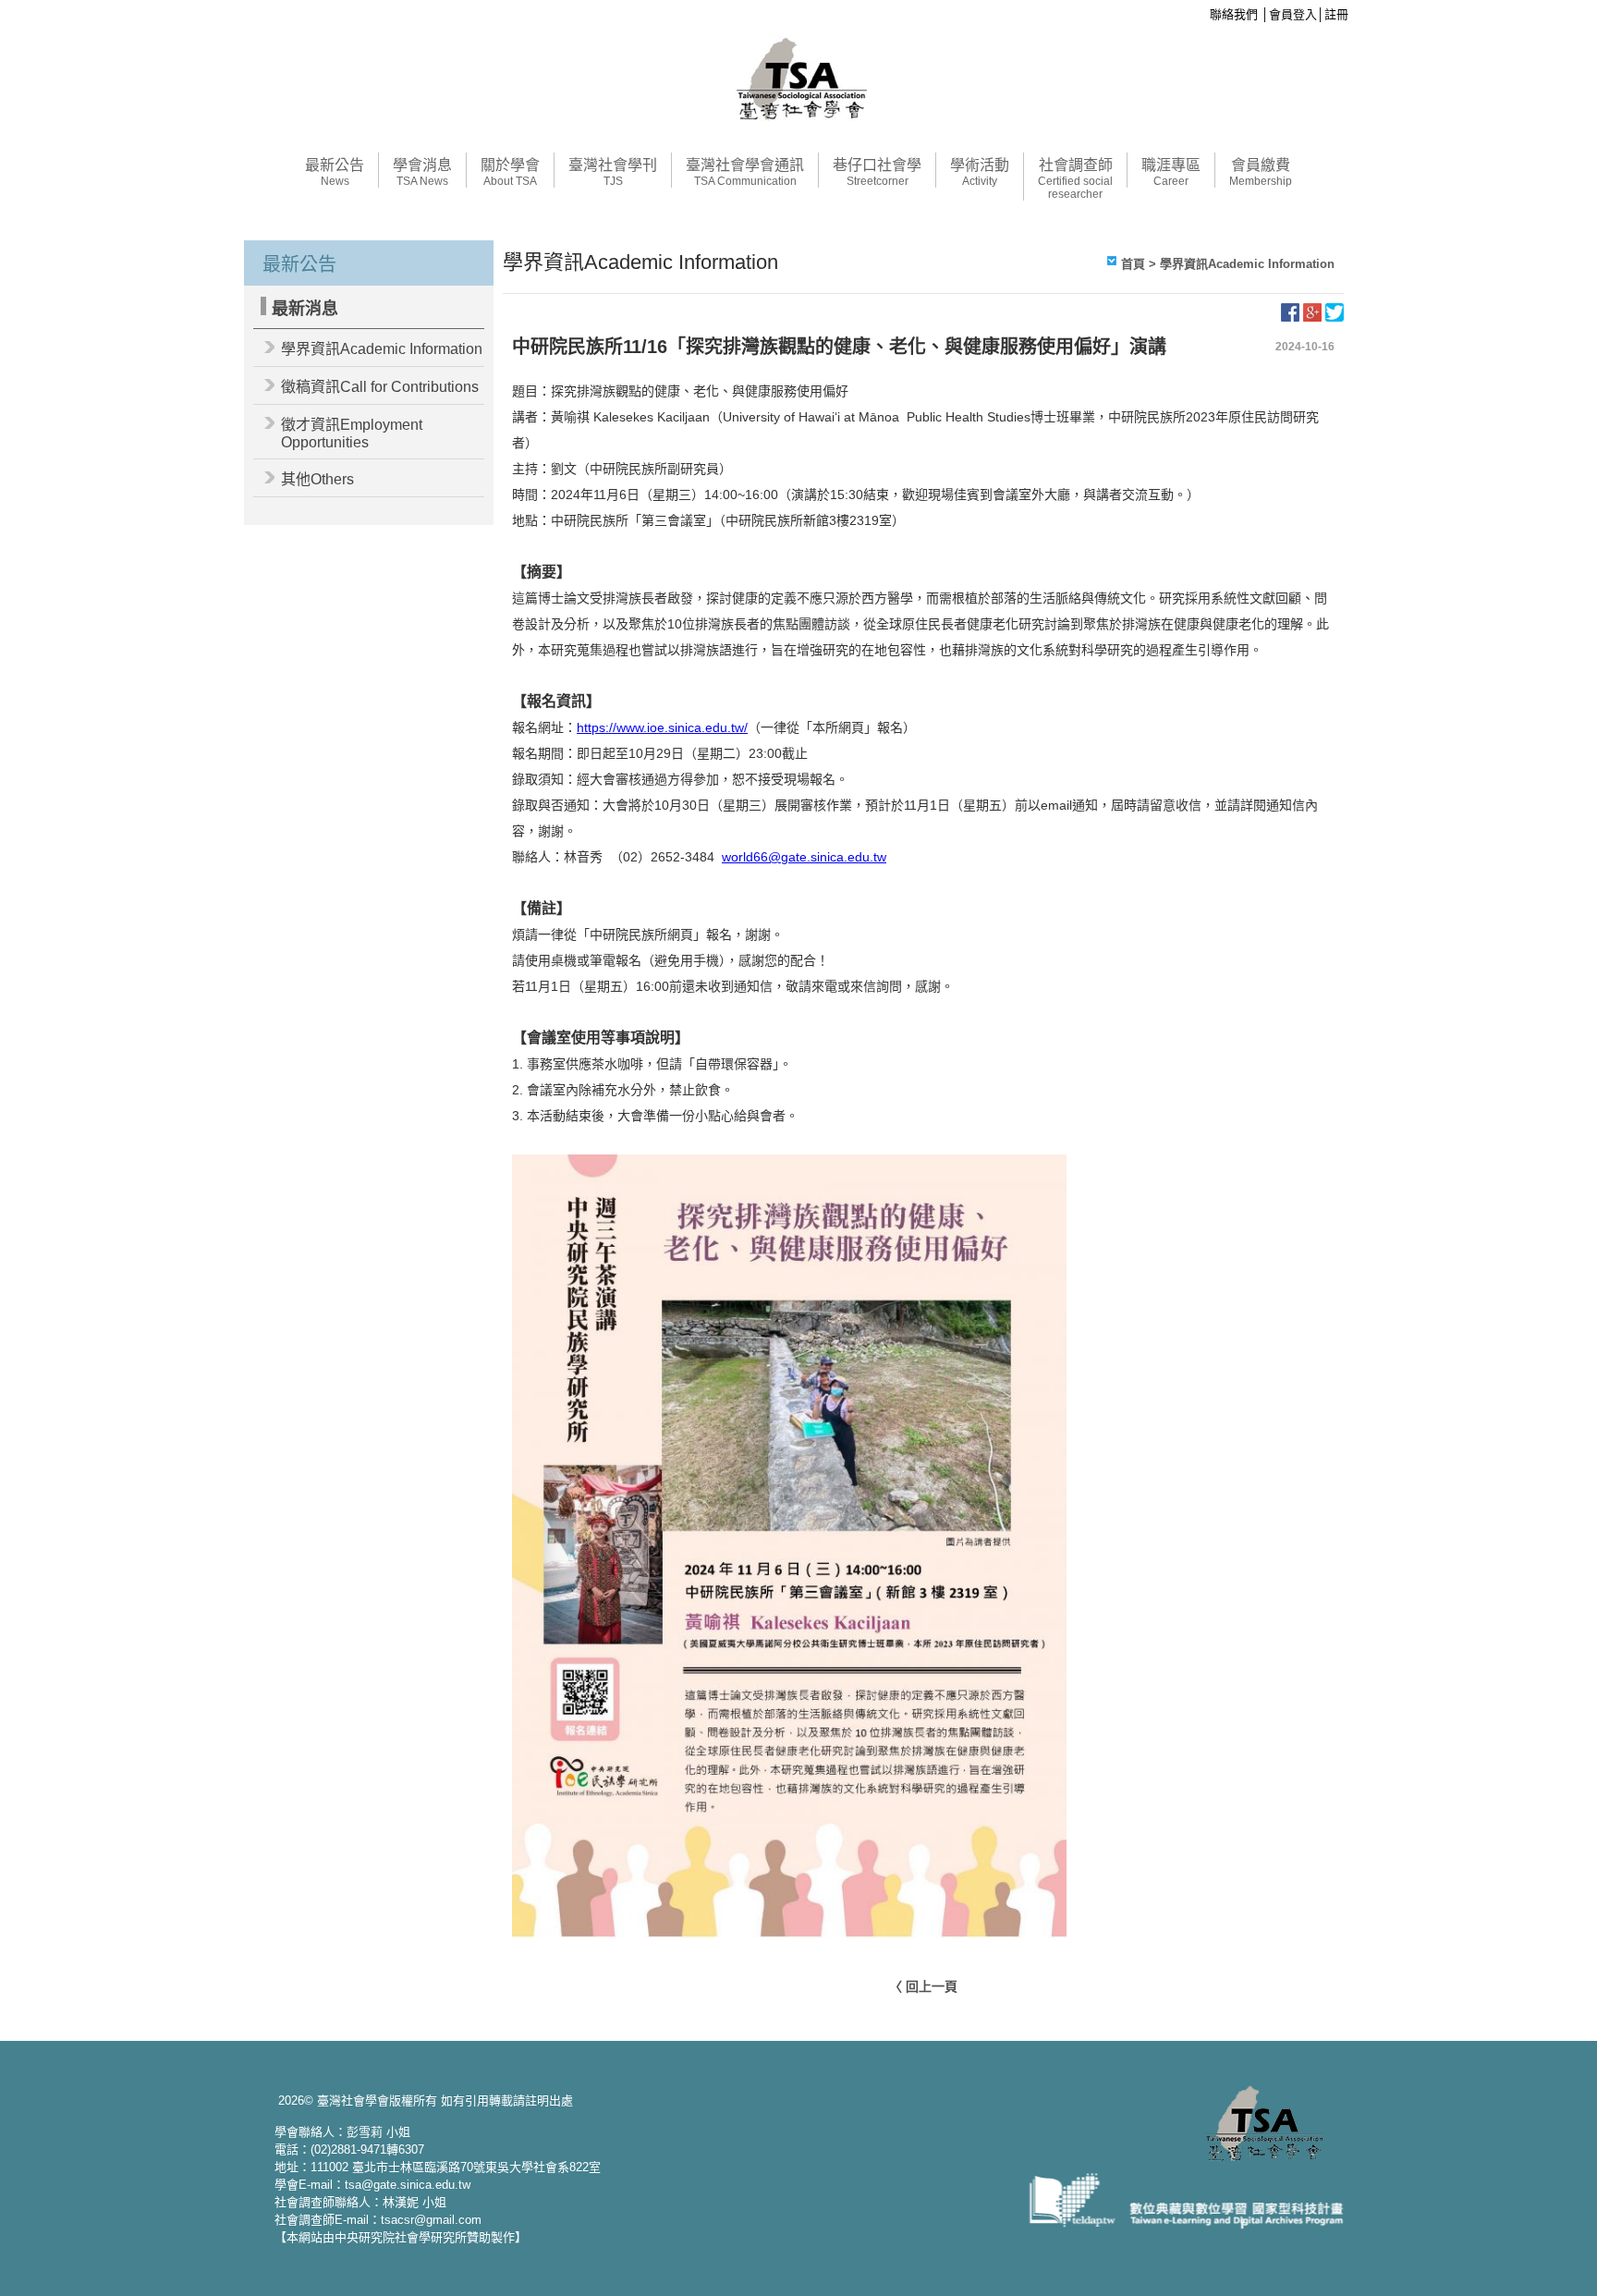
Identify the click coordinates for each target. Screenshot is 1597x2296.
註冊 (1336, 14)
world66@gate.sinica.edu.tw (804, 857)
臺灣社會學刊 (613, 172)
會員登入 (1293, 14)
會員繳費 (1261, 172)
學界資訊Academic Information (382, 349)
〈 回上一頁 (923, 1986)
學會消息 (422, 172)
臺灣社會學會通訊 (745, 172)
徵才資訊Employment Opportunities (352, 434)
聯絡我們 (1234, 14)
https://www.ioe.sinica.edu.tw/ (662, 727)
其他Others (317, 479)
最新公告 (335, 172)
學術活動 (980, 172)
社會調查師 (1075, 179)
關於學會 (510, 172)
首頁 (1133, 264)
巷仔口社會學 (877, 172)
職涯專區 (1171, 172)
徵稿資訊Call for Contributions (380, 387)
